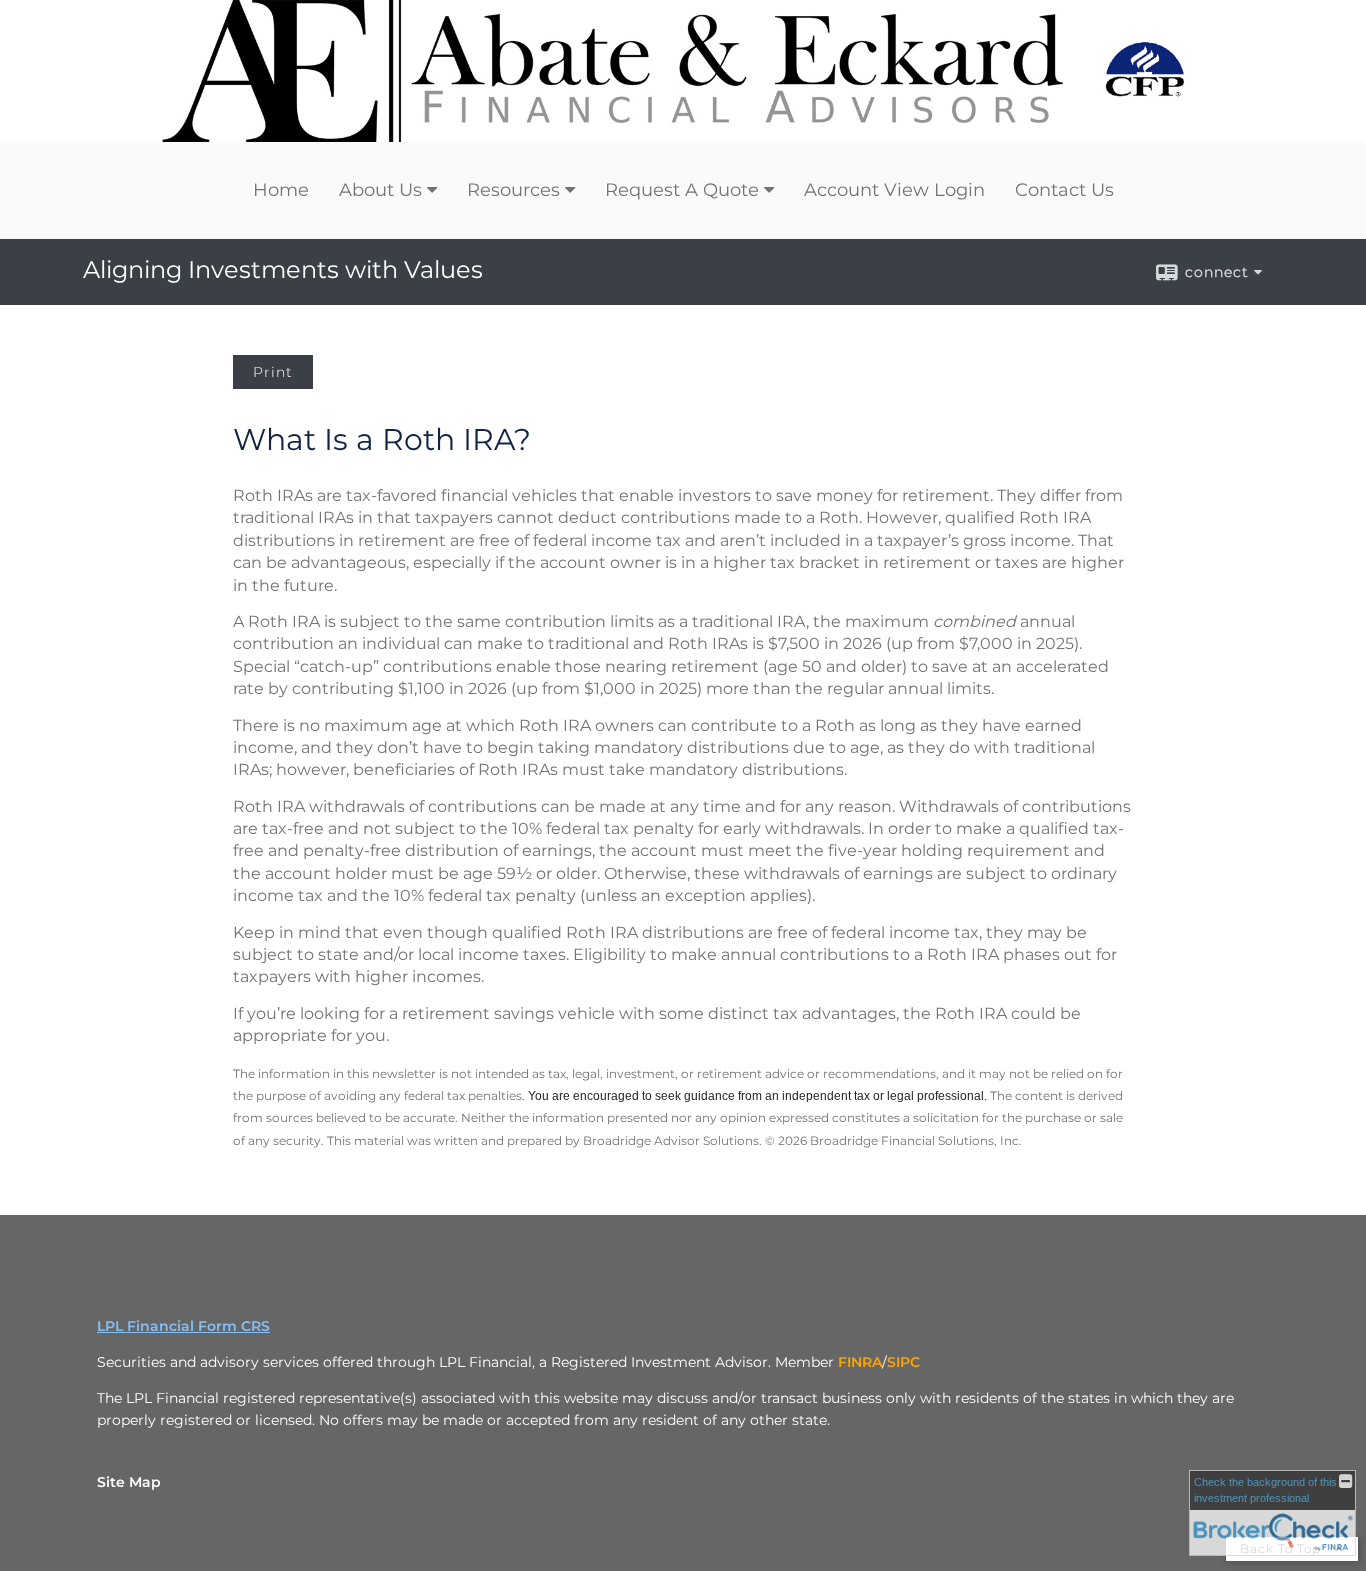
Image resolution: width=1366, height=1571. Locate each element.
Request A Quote (682, 190)
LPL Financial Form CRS (183, 1326)
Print (273, 372)
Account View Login (894, 190)
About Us (380, 190)
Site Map (129, 1482)
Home (281, 190)
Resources (513, 190)
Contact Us (1064, 190)
